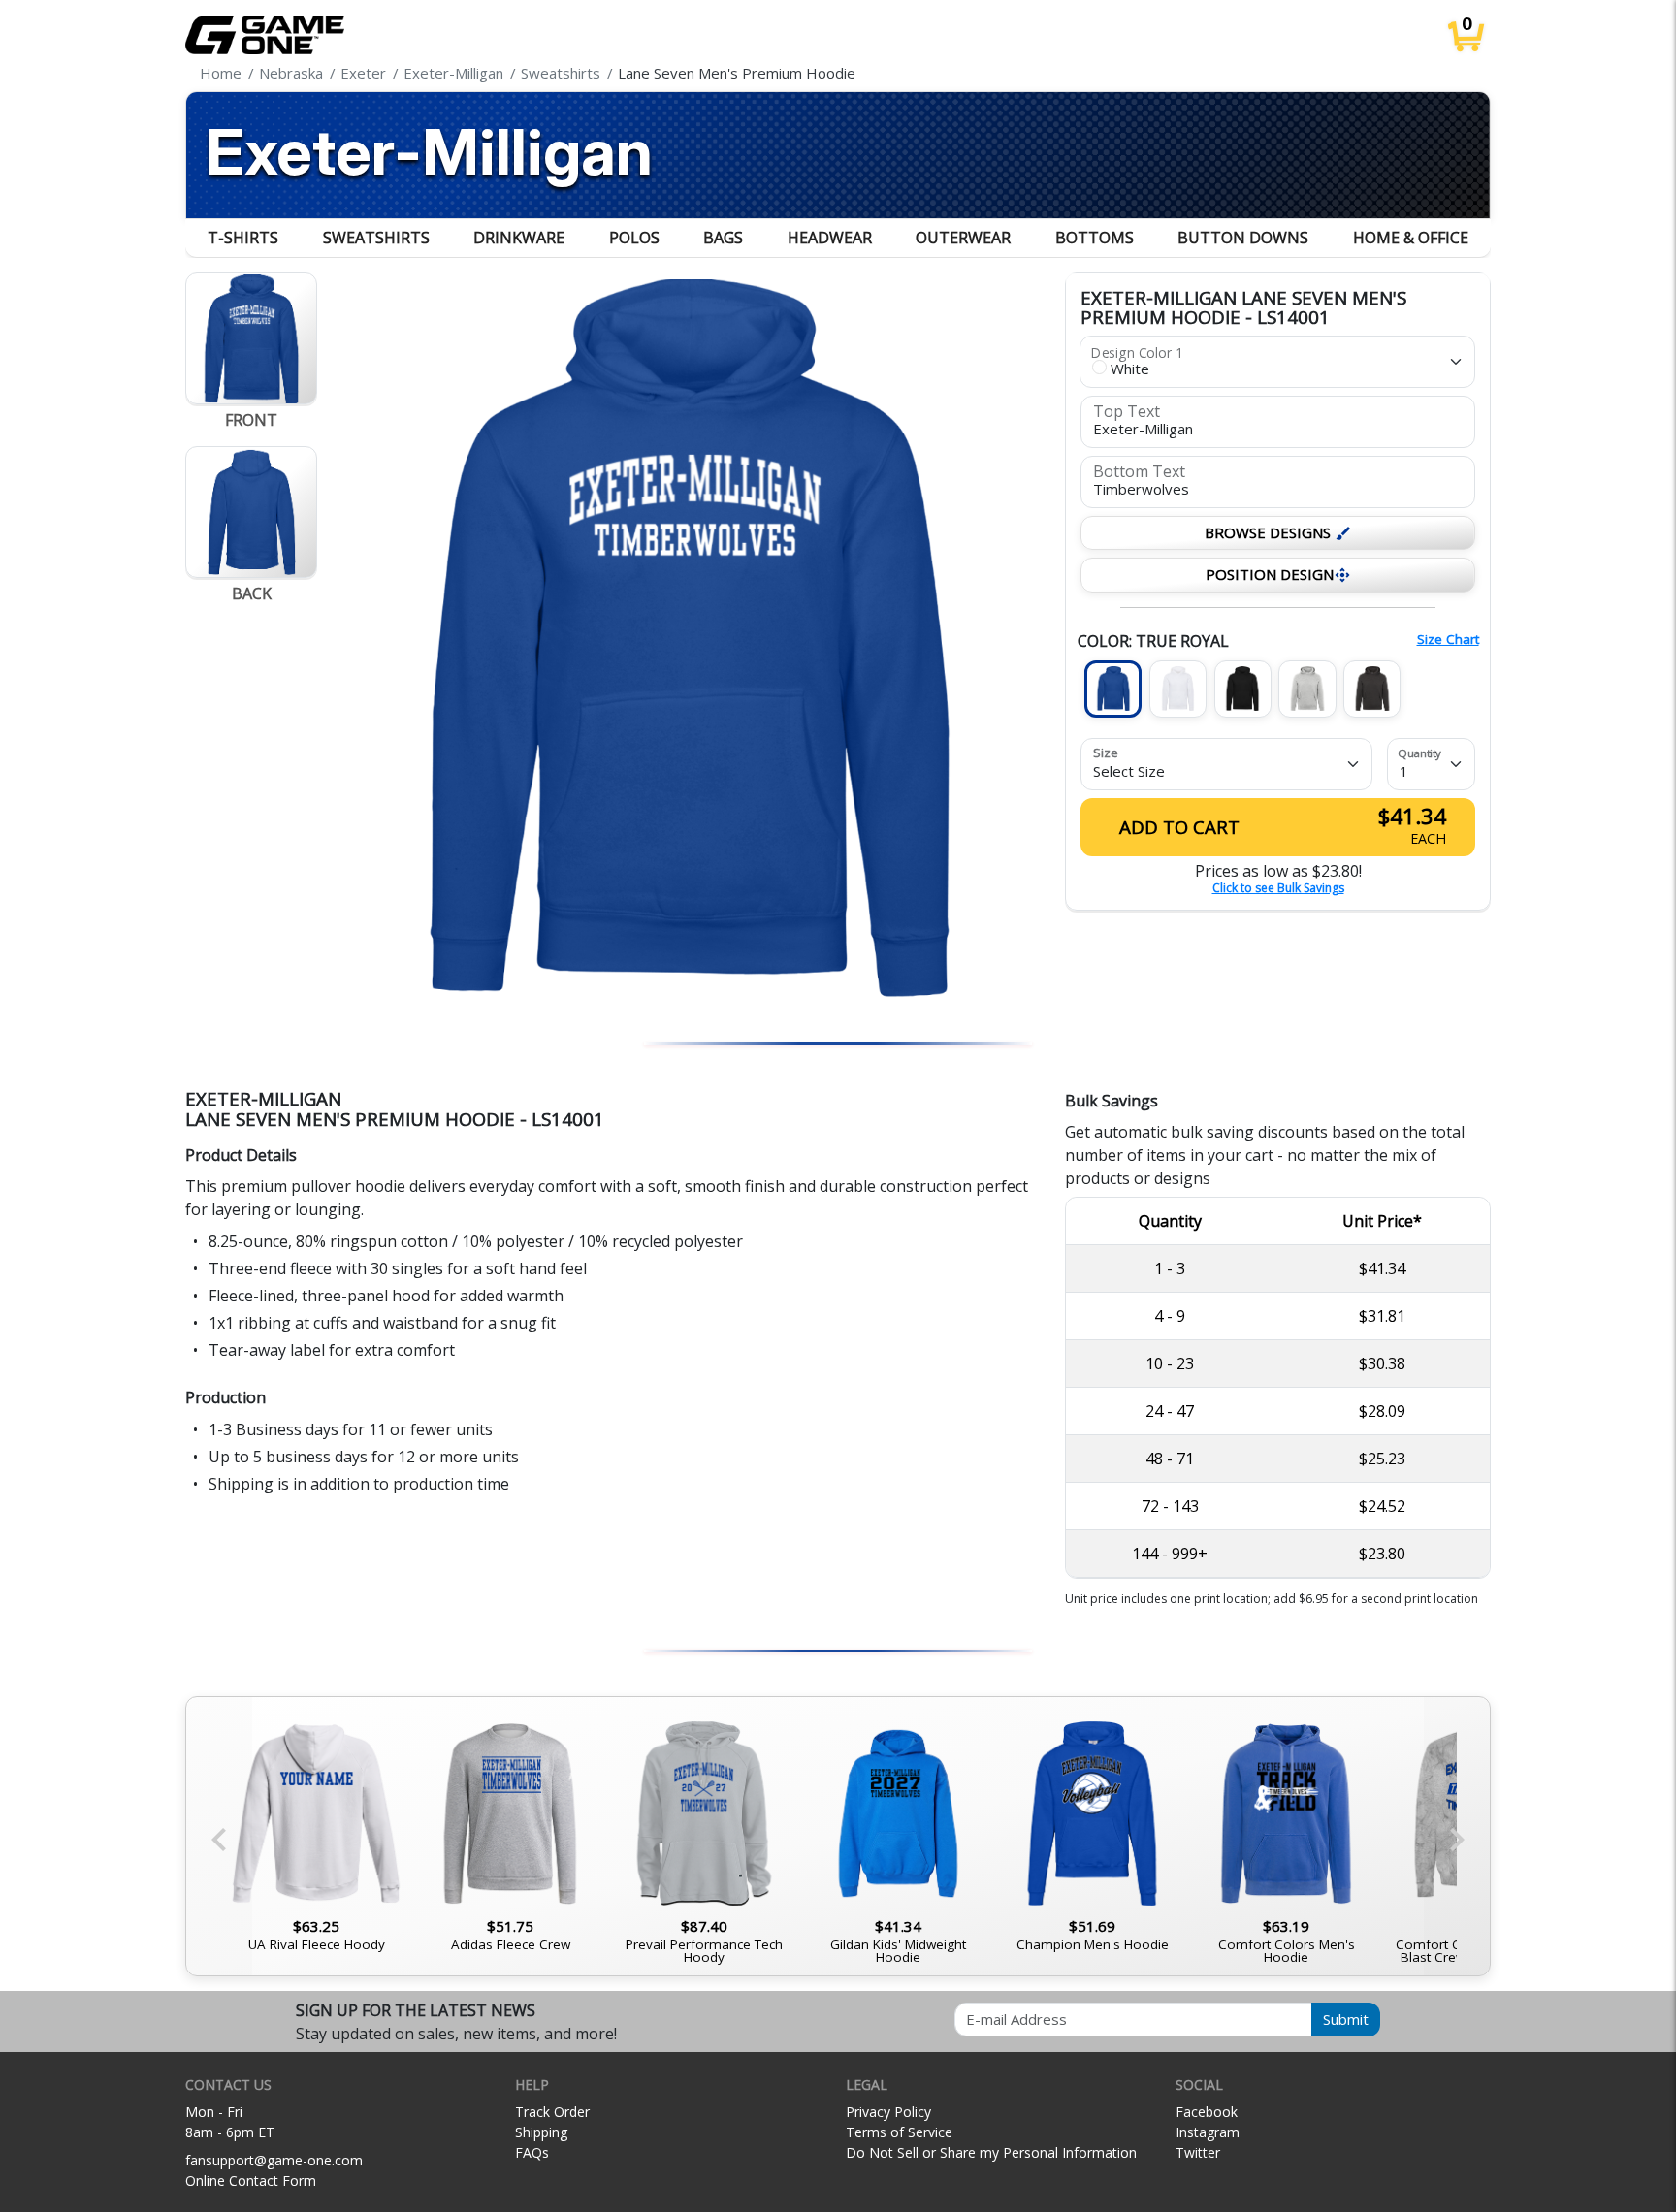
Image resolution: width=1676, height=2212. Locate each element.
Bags (723, 238)
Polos (634, 238)
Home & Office (1411, 238)
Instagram (1208, 2132)
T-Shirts (243, 238)
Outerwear (963, 238)
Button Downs (1243, 238)
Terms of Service (899, 2132)
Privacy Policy (888, 2112)
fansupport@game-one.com (274, 2160)
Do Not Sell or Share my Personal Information (991, 2152)
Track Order (552, 2112)
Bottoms (1095, 238)
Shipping (541, 2132)
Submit (1346, 2019)
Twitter (1198, 2152)
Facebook (1207, 2112)
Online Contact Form (251, 2180)
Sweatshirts (376, 238)
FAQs (532, 2152)
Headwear (830, 238)
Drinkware (519, 238)
